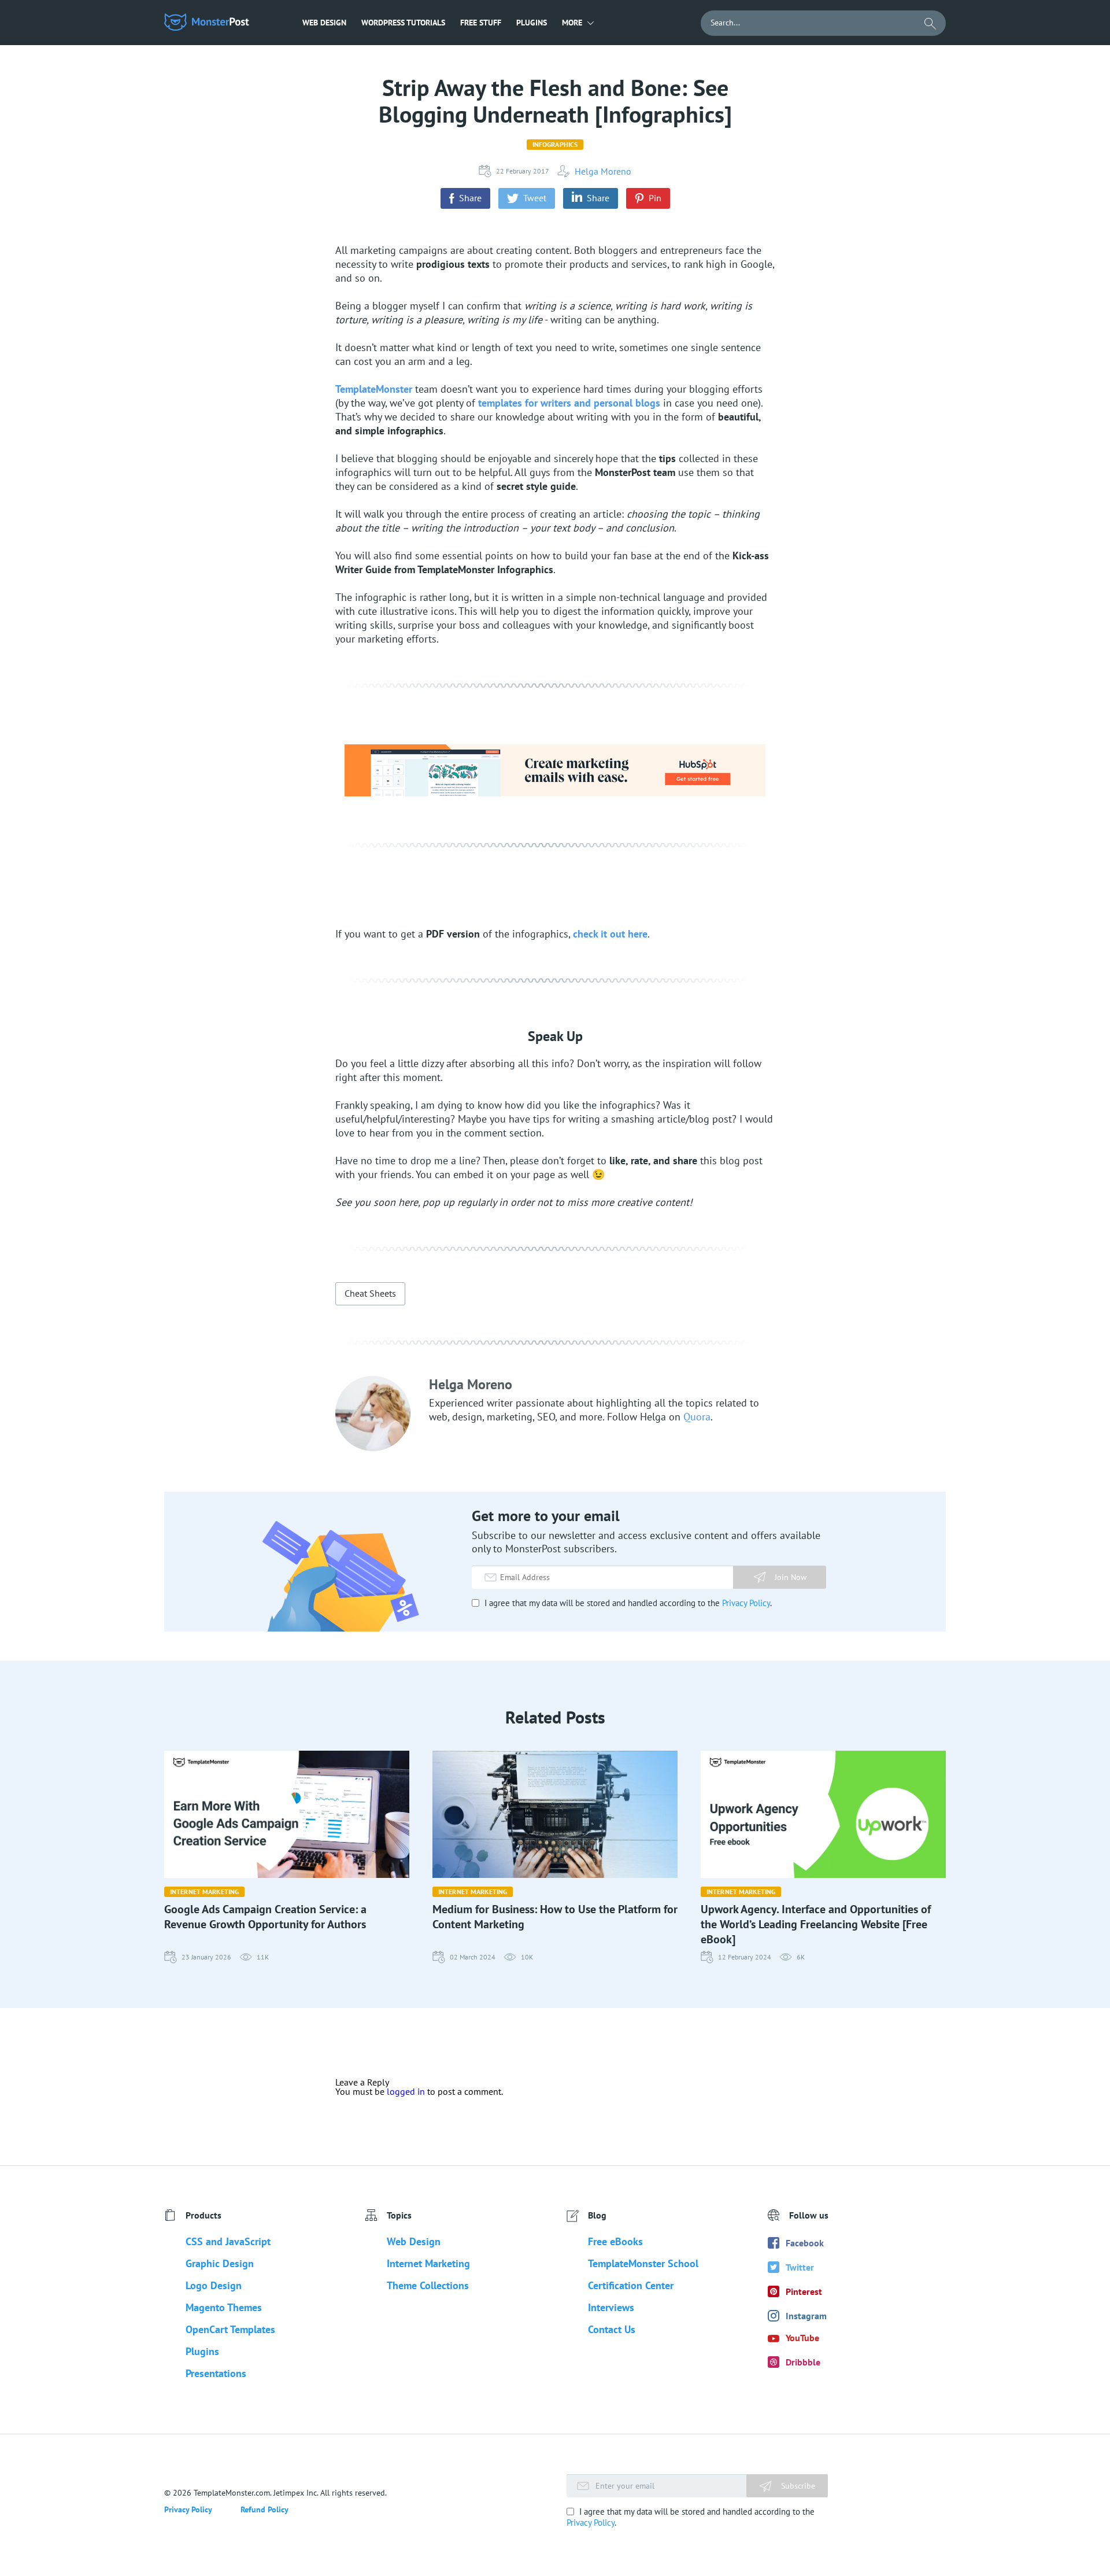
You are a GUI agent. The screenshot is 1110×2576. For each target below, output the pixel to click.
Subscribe (797, 2486)
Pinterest (804, 2291)
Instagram (806, 2316)
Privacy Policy (746, 1603)
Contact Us (612, 2329)
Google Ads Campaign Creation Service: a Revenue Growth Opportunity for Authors (265, 1917)
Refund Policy (264, 2509)
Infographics (555, 144)
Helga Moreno (603, 171)
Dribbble (803, 2362)
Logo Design (214, 2285)
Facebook (805, 2243)
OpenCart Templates (230, 2329)
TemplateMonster (374, 389)
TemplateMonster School (643, 2263)
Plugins (532, 23)
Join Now (791, 1577)
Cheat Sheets (370, 1293)
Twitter (800, 2267)
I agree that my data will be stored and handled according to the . (627, 1603)
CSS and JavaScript (228, 2241)
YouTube (802, 2338)
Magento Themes (224, 2307)
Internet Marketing (204, 1892)
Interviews (611, 2307)
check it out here (610, 934)
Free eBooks (615, 2241)
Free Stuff (481, 23)
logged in (406, 2091)
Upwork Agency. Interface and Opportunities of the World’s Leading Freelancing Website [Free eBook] (816, 1924)
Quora (697, 1417)
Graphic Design (220, 2263)
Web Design (324, 23)
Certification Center (631, 2285)
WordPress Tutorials (403, 23)
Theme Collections (428, 2285)
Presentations (216, 2373)
